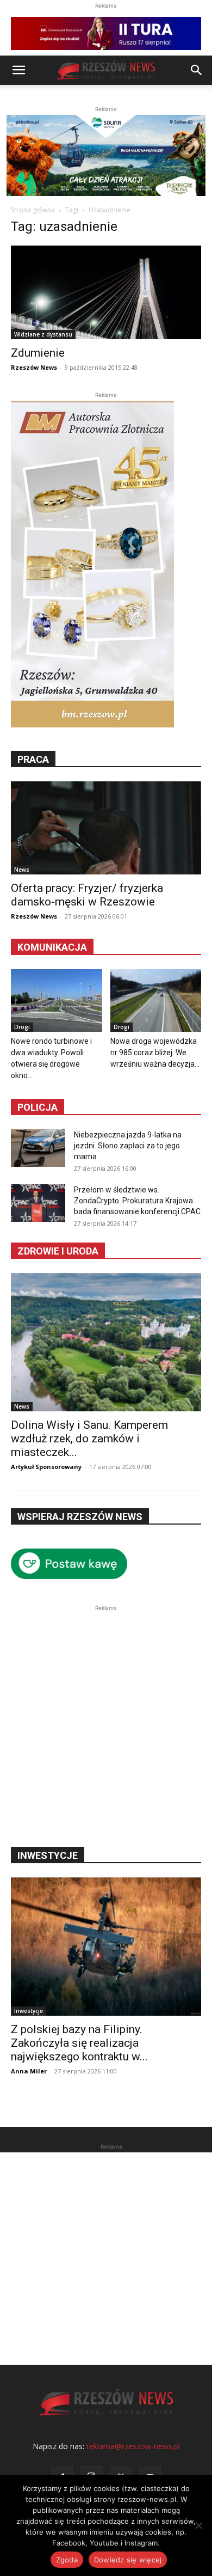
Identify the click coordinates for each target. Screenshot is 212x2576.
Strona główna (33, 210)
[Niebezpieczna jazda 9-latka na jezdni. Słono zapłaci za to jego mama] (38, 1148)
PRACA (33, 759)
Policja (38, 1107)
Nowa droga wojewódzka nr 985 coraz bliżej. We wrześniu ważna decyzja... (155, 1053)
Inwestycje (29, 2011)
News (22, 870)
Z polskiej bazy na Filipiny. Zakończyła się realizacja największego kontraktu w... (79, 2043)
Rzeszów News (34, 367)
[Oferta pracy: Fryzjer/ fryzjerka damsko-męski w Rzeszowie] (106, 828)
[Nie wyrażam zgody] (198, 2525)
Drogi (22, 1027)
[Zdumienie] (106, 292)
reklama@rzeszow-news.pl (133, 2446)
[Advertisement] (106, 1720)
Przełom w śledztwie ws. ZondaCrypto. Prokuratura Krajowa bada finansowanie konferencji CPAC (137, 1201)
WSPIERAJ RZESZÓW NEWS (80, 1517)
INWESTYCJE (48, 1855)
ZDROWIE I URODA (58, 1251)
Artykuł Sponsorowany (46, 1467)
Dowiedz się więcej (128, 2560)
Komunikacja (52, 947)
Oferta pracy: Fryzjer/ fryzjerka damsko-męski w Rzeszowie (87, 895)
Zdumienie (38, 353)
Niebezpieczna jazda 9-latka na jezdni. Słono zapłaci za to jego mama (128, 1146)
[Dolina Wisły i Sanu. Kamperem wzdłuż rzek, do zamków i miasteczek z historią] (106, 1342)
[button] (18, 70)
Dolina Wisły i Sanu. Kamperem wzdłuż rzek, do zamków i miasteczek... (89, 1439)
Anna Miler (29, 2071)
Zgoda (67, 2560)
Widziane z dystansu (43, 334)
